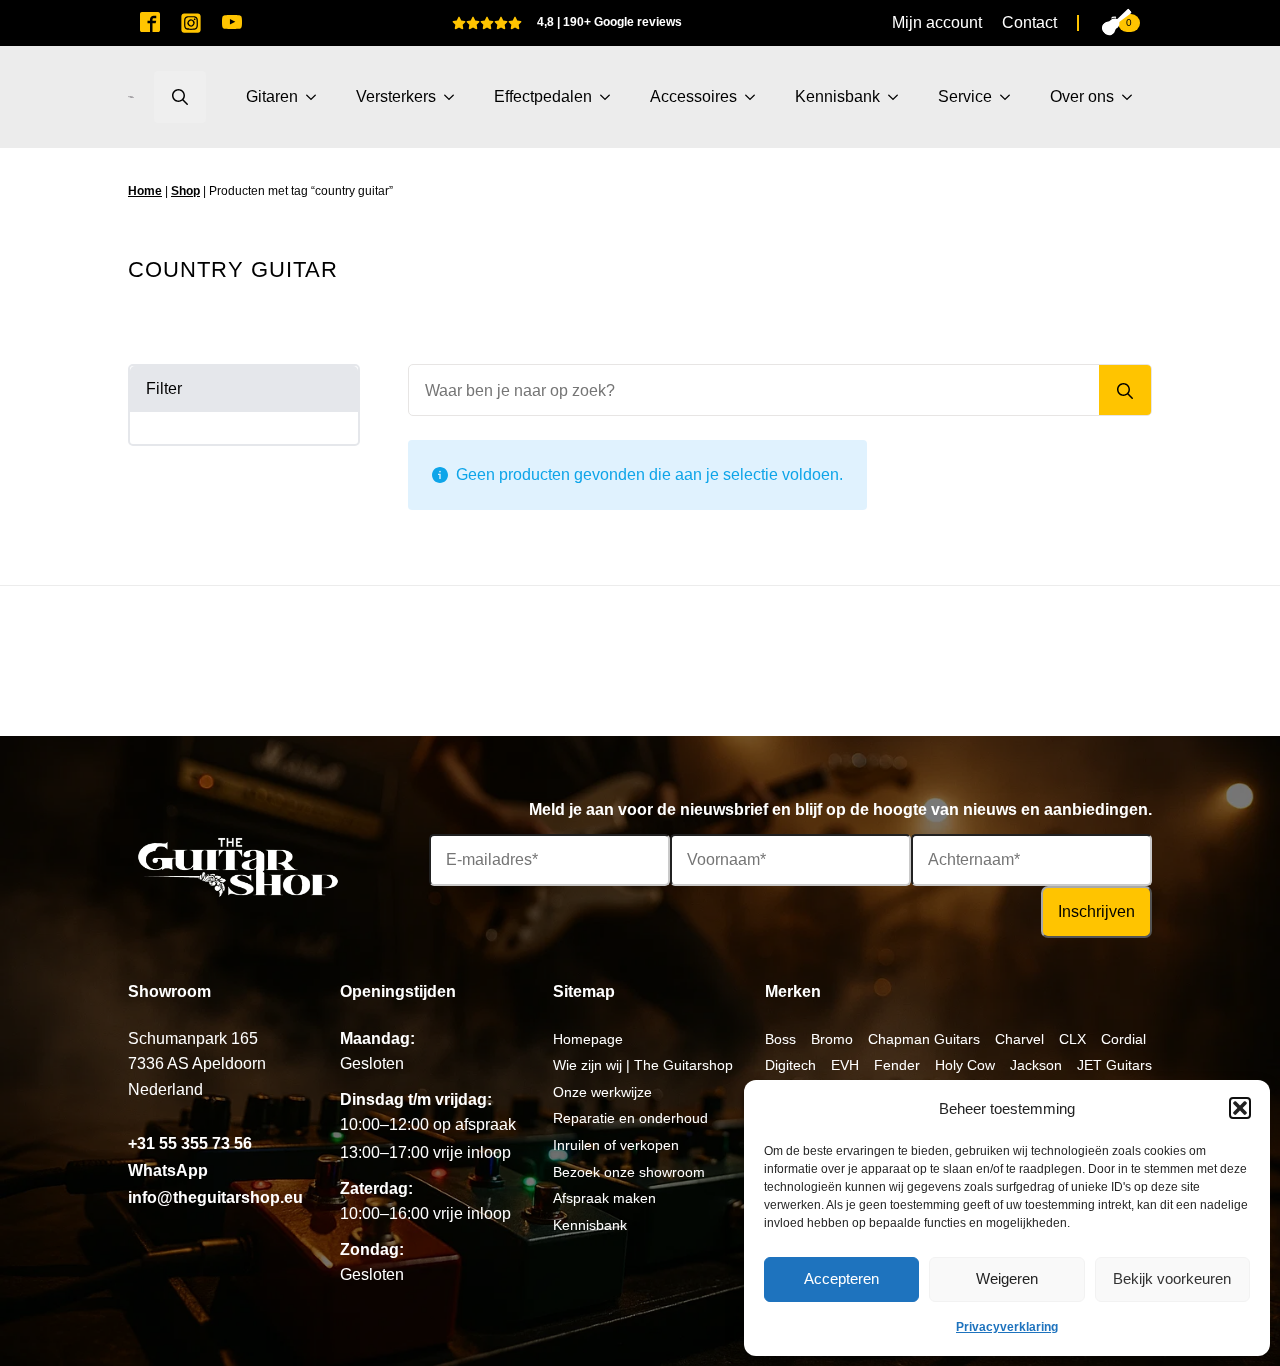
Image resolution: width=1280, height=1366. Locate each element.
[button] (1240, 1108)
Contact (1029, 22)
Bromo (832, 1039)
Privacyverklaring (1007, 1327)
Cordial (1123, 1039)
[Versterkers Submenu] (455, 97)
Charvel (1019, 1039)
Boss (780, 1039)
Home (145, 191)
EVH (845, 1065)
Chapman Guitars (924, 1039)
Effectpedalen (543, 96)
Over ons (1082, 96)
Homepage (588, 1039)
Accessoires (693, 96)
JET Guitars (1114, 1065)
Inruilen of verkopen (616, 1145)
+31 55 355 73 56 (190, 1143)
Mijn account (937, 22)
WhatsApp (168, 1170)
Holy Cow (965, 1065)
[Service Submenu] (1011, 97)
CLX (1072, 1039)
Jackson (1036, 1065)
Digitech (790, 1065)
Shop (185, 191)
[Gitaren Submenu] (317, 97)
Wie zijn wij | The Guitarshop (643, 1065)
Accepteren (841, 1278)
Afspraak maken (604, 1198)
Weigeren (1007, 1278)
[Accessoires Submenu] (756, 97)
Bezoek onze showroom (629, 1172)
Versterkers (396, 96)
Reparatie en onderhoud (630, 1118)
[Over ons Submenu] (1133, 97)
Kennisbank (837, 96)
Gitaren (272, 96)
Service (965, 96)
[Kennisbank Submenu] (899, 97)
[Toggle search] (180, 97)
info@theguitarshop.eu (215, 1197)
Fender (897, 1065)
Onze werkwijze (602, 1092)
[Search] (1125, 391)
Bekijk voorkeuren (1172, 1278)
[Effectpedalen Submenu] (611, 97)
